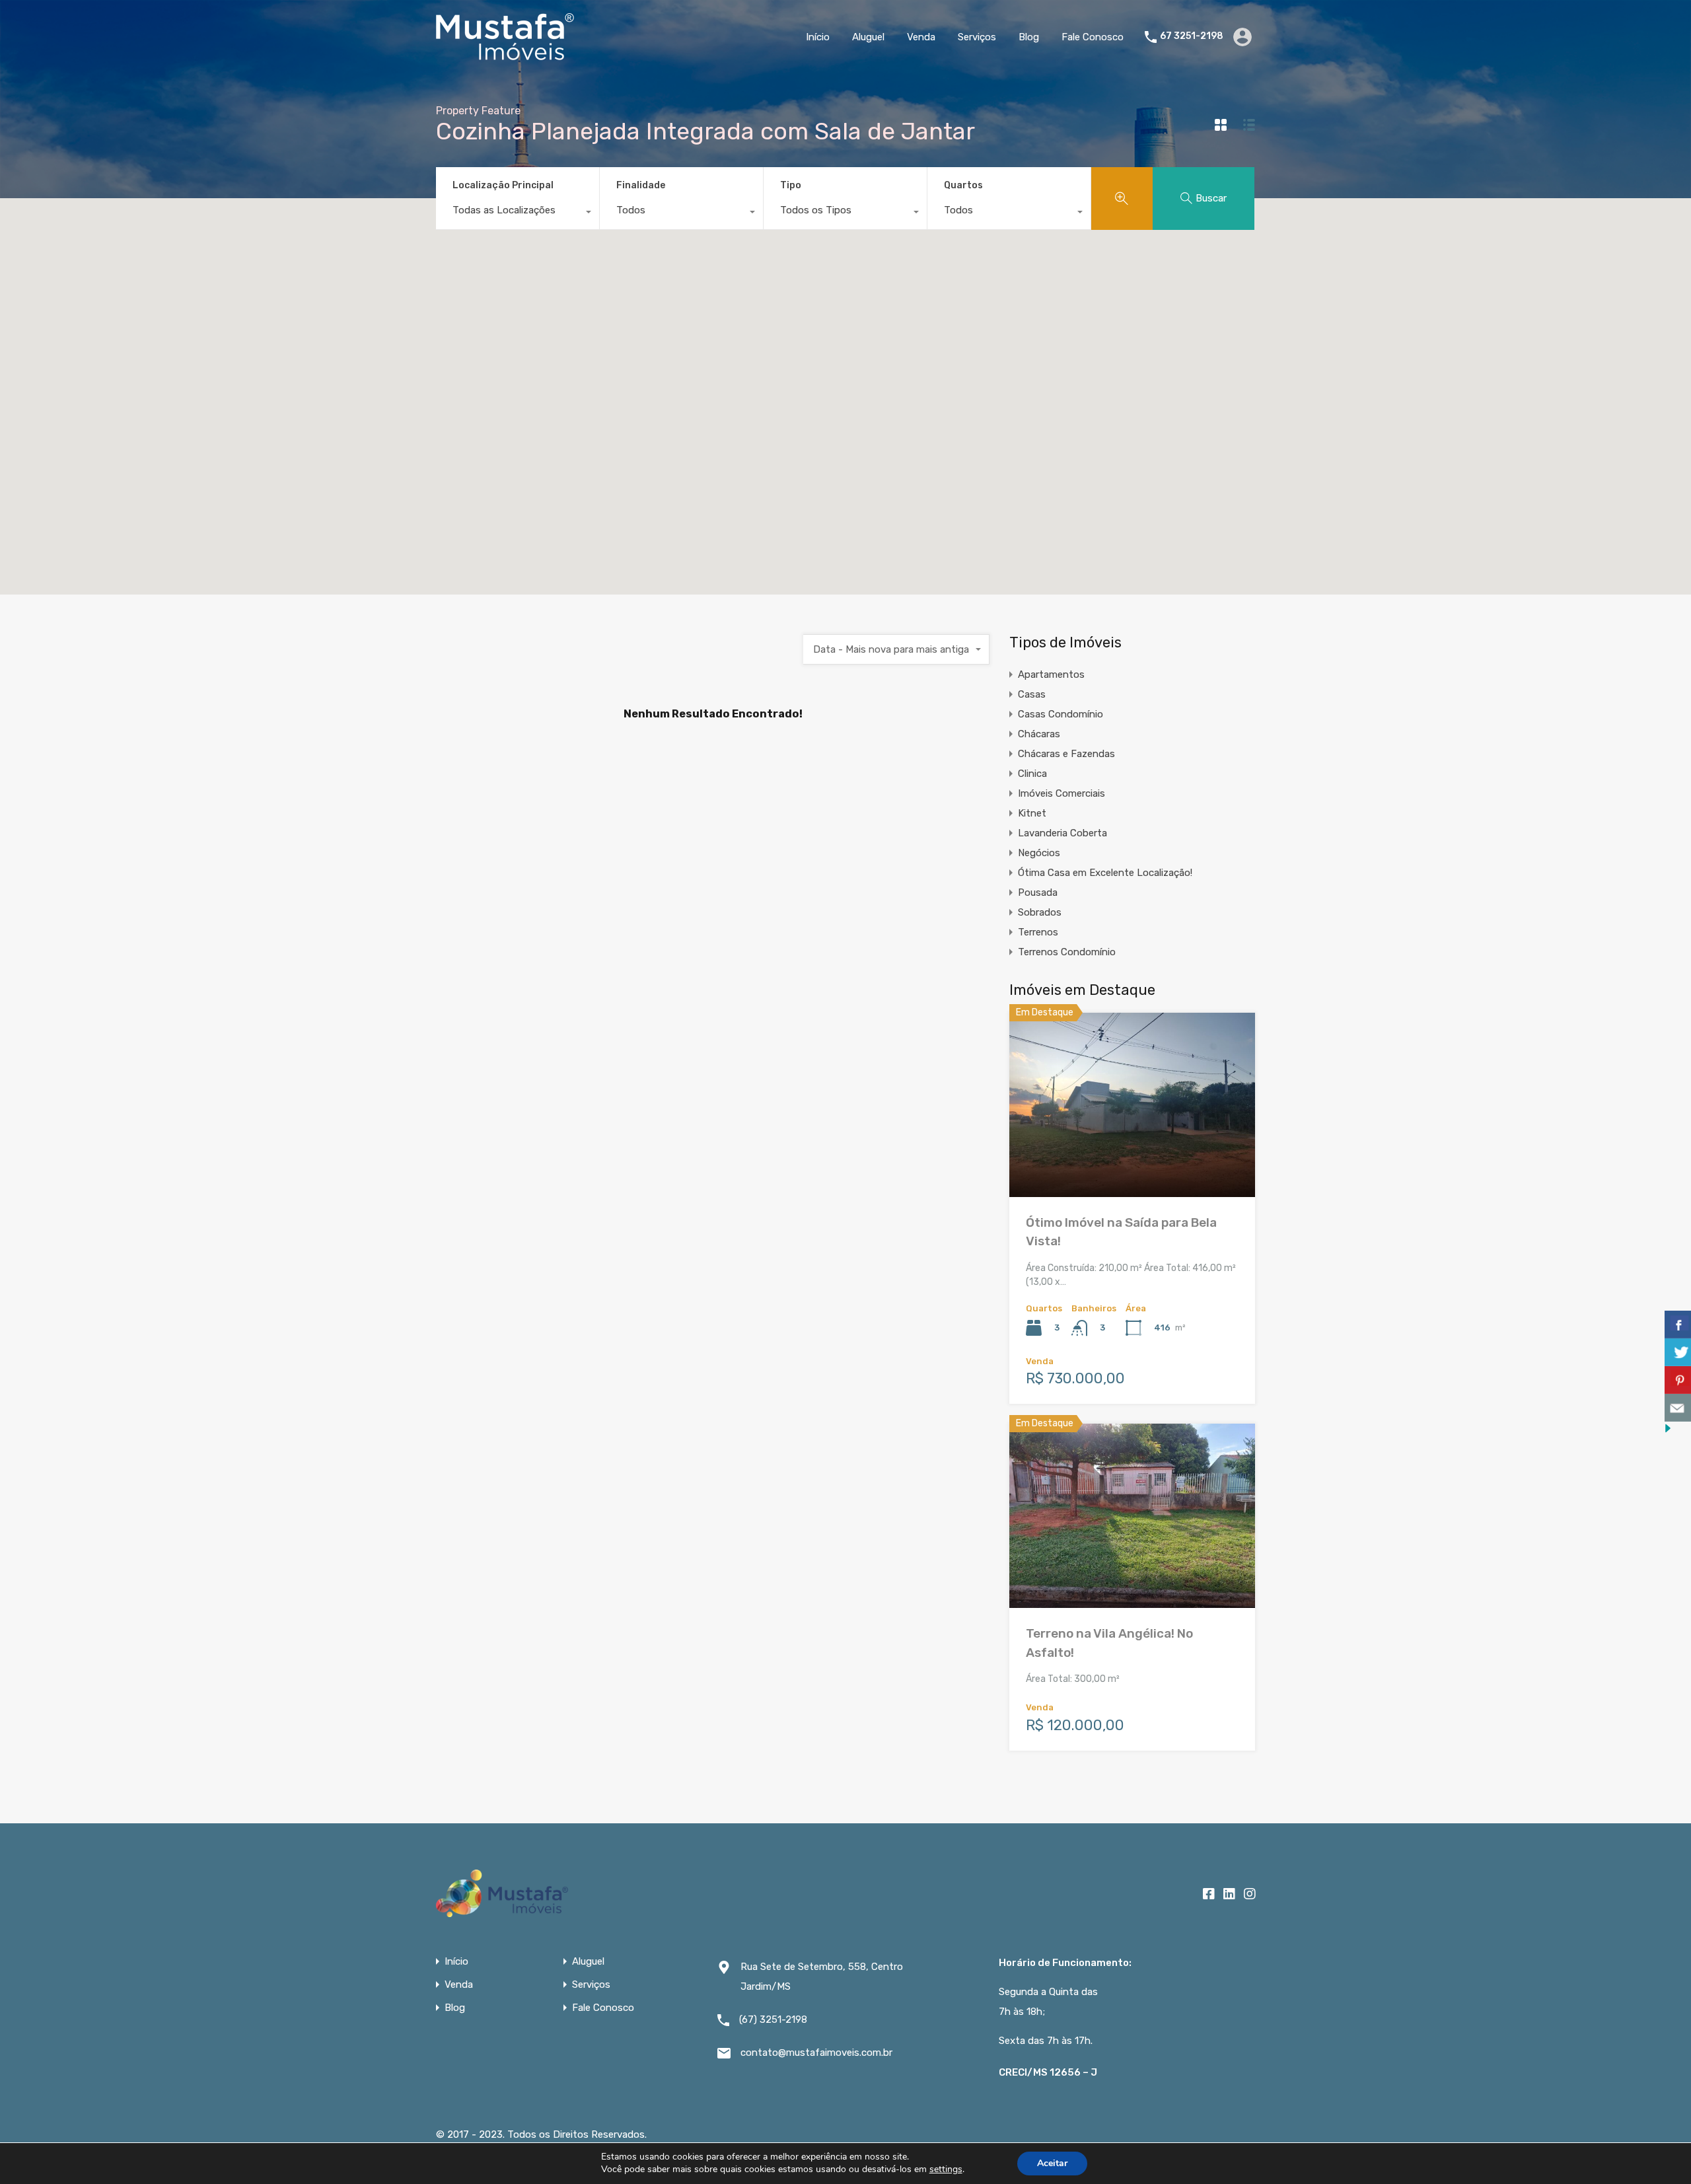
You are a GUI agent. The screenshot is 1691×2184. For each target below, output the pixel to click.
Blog (1029, 37)
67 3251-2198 (1192, 36)
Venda (921, 37)
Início (818, 37)
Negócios (1039, 853)
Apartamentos (1051, 674)
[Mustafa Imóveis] (505, 54)
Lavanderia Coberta (1062, 833)
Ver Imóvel (1133, 1160)
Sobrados (1040, 912)
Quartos (963, 185)
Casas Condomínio (1061, 714)
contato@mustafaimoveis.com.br (816, 2053)
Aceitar (1052, 2163)
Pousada (1038, 892)
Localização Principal (503, 185)
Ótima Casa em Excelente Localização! (1105, 873)
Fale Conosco (1093, 37)
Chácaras (1039, 734)
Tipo (791, 185)
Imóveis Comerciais (1061, 793)
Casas (1032, 694)
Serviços (977, 37)
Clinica (1032, 774)
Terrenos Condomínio (1067, 952)
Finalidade (641, 185)
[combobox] (518, 213)
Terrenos (1038, 932)
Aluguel (868, 37)
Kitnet (1032, 813)
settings (946, 2169)
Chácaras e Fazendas (1066, 754)
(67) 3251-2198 (773, 2020)
